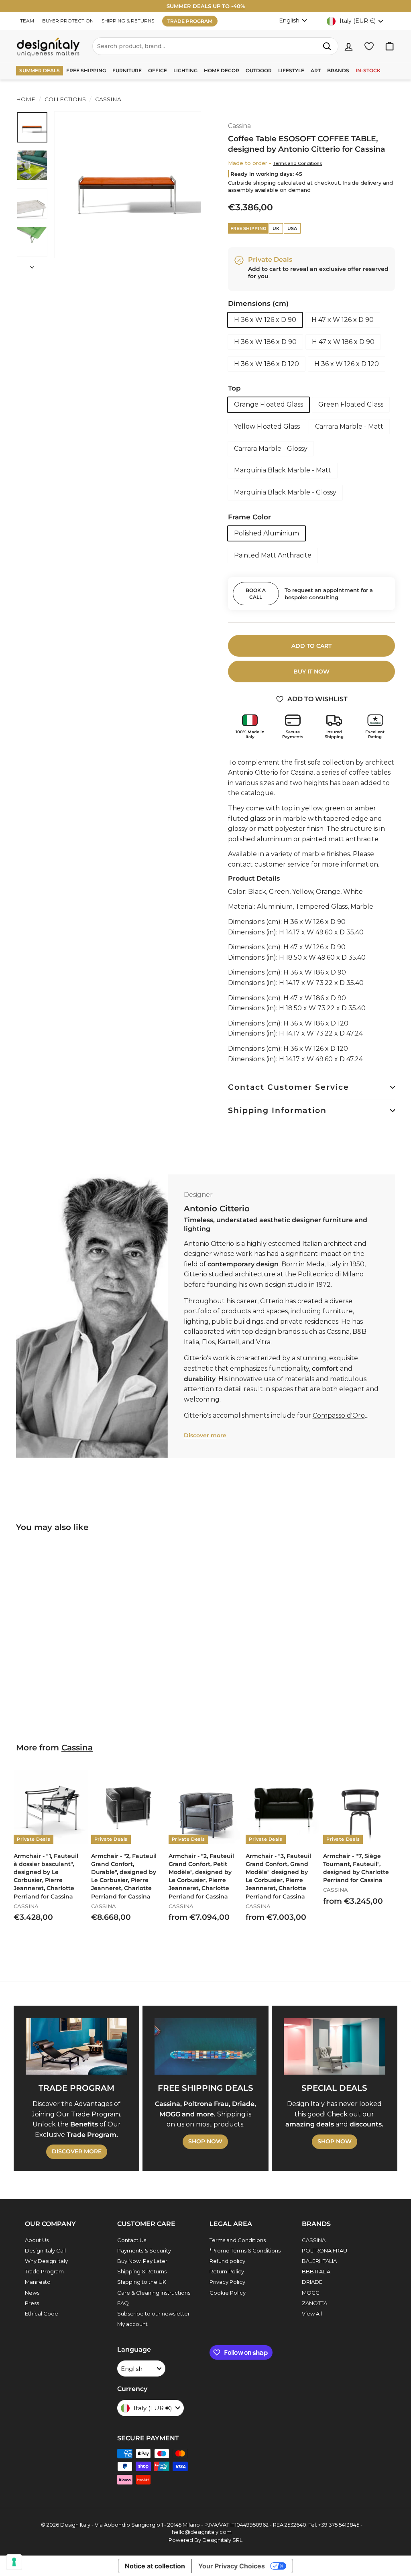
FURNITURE (127, 70)
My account (132, 2324)
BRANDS (338, 70)
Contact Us (132, 2240)
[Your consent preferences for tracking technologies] (14, 2562)
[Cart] (390, 46)
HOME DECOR (222, 70)
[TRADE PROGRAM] (76, 2046)
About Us (37, 2240)
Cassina (107, 99)
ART (316, 70)
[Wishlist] (369, 46)
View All (312, 2314)
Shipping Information (277, 1110)
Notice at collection (155, 2566)
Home (26, 99)
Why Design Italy (46, 2261)
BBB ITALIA (316, 2271)
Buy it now (311, 671)
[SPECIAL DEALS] (335, 2046)
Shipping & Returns (142, 2271)
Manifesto (38, 2282)
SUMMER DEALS (40, 70)
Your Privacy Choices (232, 2566)
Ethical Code (42, 2314)
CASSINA (314, 2240)
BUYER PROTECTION (68, 21)
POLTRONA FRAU (325, 2250)
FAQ (123, 2303)
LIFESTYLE (291, 70)
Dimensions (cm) (258, 303)
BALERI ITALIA (319, 2261)
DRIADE (312, 2282)
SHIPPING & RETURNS (128, 21)
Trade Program (44, 2271)
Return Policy (227, 2271)
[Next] (32, 265)
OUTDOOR (259, 70)
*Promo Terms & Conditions (245, 2250)
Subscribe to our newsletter (154, 2314)
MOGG (311, 2293)
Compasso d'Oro (339, 1415)
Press (32, 2303)
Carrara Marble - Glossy (271, 449)
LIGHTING (185, 70)
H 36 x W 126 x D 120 (347, 364)
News (32, 2293)
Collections (65, 99)
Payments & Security (144, 2250)
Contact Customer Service (289, 1087)
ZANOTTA (314, 2303)
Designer (198, 1195)
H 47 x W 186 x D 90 (343, 342)
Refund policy (227, 2261)
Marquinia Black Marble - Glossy (285, 492)
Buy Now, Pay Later (142, 2261)
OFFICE (158, 70)
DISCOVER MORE (77, 2151)
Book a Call (256, 594)
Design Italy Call (45, 2250)
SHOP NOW (205, 2141)
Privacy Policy (227, 2282)
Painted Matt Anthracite (273, 555)
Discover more (205, 1435)
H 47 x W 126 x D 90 (343, 320)
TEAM (27, 21)
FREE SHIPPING (86, 70)
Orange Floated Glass (269, 404)
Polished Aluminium (267, 533)
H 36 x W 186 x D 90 (265, 342)
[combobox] (215, 46)
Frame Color (249, 517)
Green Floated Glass (351, 404)
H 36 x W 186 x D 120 (267, 364)
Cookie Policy (228, 2293)
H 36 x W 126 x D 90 (265, 320)
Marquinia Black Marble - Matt (283, 470)
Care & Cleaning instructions (154, 2293)
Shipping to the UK (142, 2282)
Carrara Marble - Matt (349, 426)
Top (234, 388)
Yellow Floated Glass (267, 426)
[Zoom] (128, 185)
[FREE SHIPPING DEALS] (205, 2046)
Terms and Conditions (297, 163)
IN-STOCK (368, 70)
